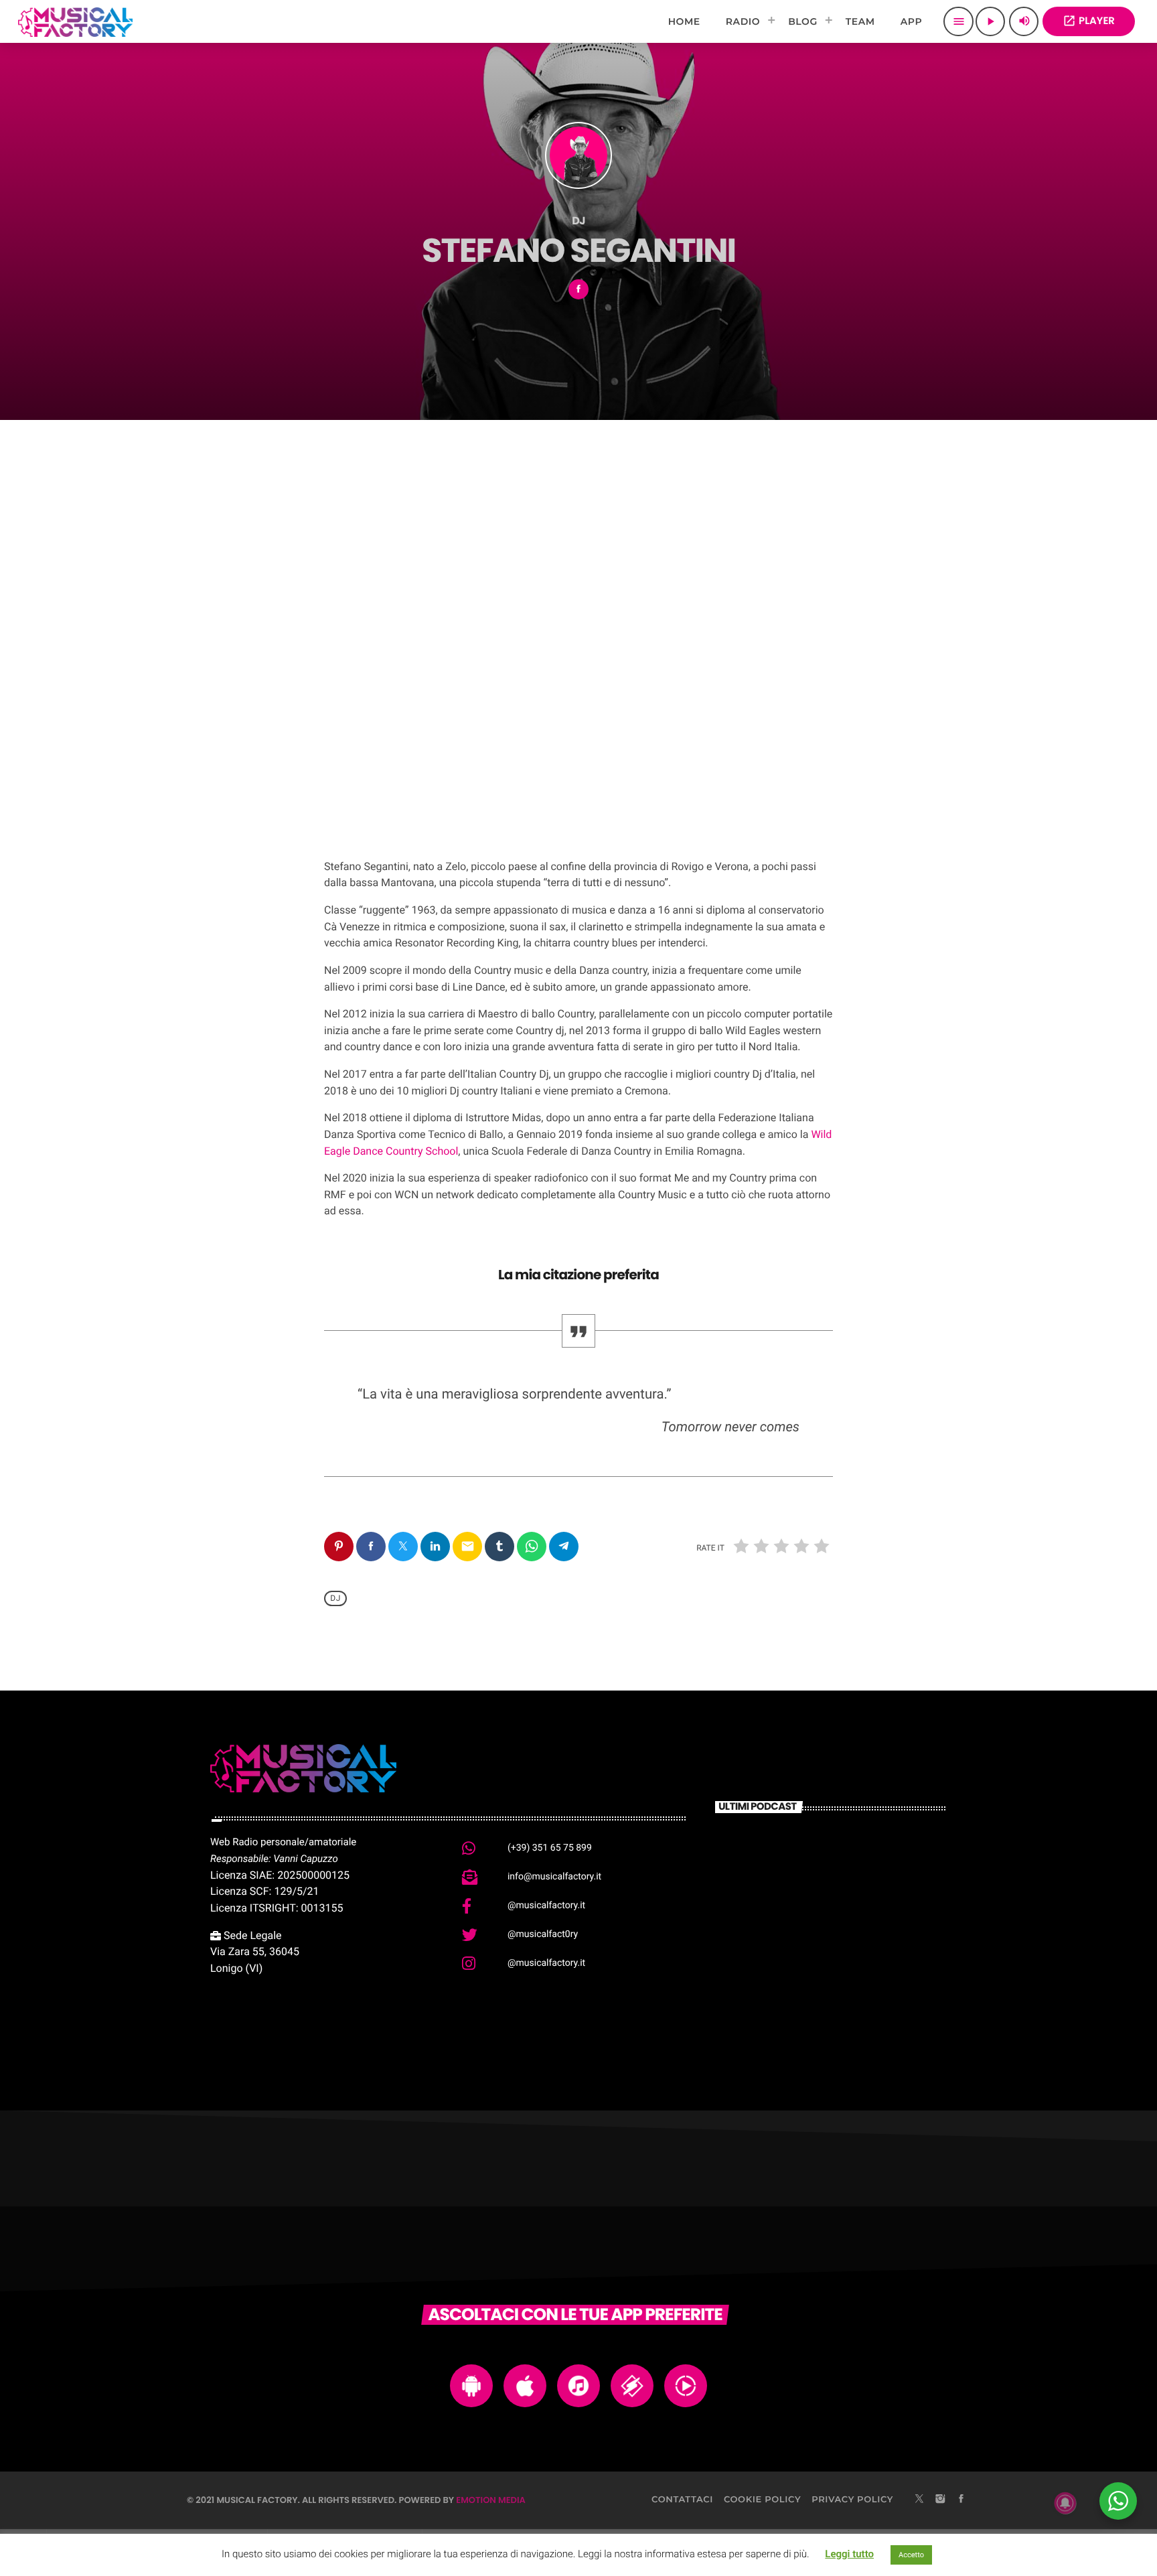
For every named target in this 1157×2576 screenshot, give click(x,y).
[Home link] (75, 21)
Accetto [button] (911, 2555)
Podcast (363, 713)
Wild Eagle (392, 742)
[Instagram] (940, 2500)
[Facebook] (961, 2500)
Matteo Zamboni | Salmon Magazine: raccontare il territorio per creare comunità (849, 1867)
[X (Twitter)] (919, 2500)
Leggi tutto (849, 2554)
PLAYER (1089, 21)
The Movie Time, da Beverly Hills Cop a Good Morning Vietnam (853, 1997)
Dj (335, 1598)
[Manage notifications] (1065, 2503)
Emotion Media (491, 2500)
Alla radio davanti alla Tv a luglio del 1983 (851, 1929)
